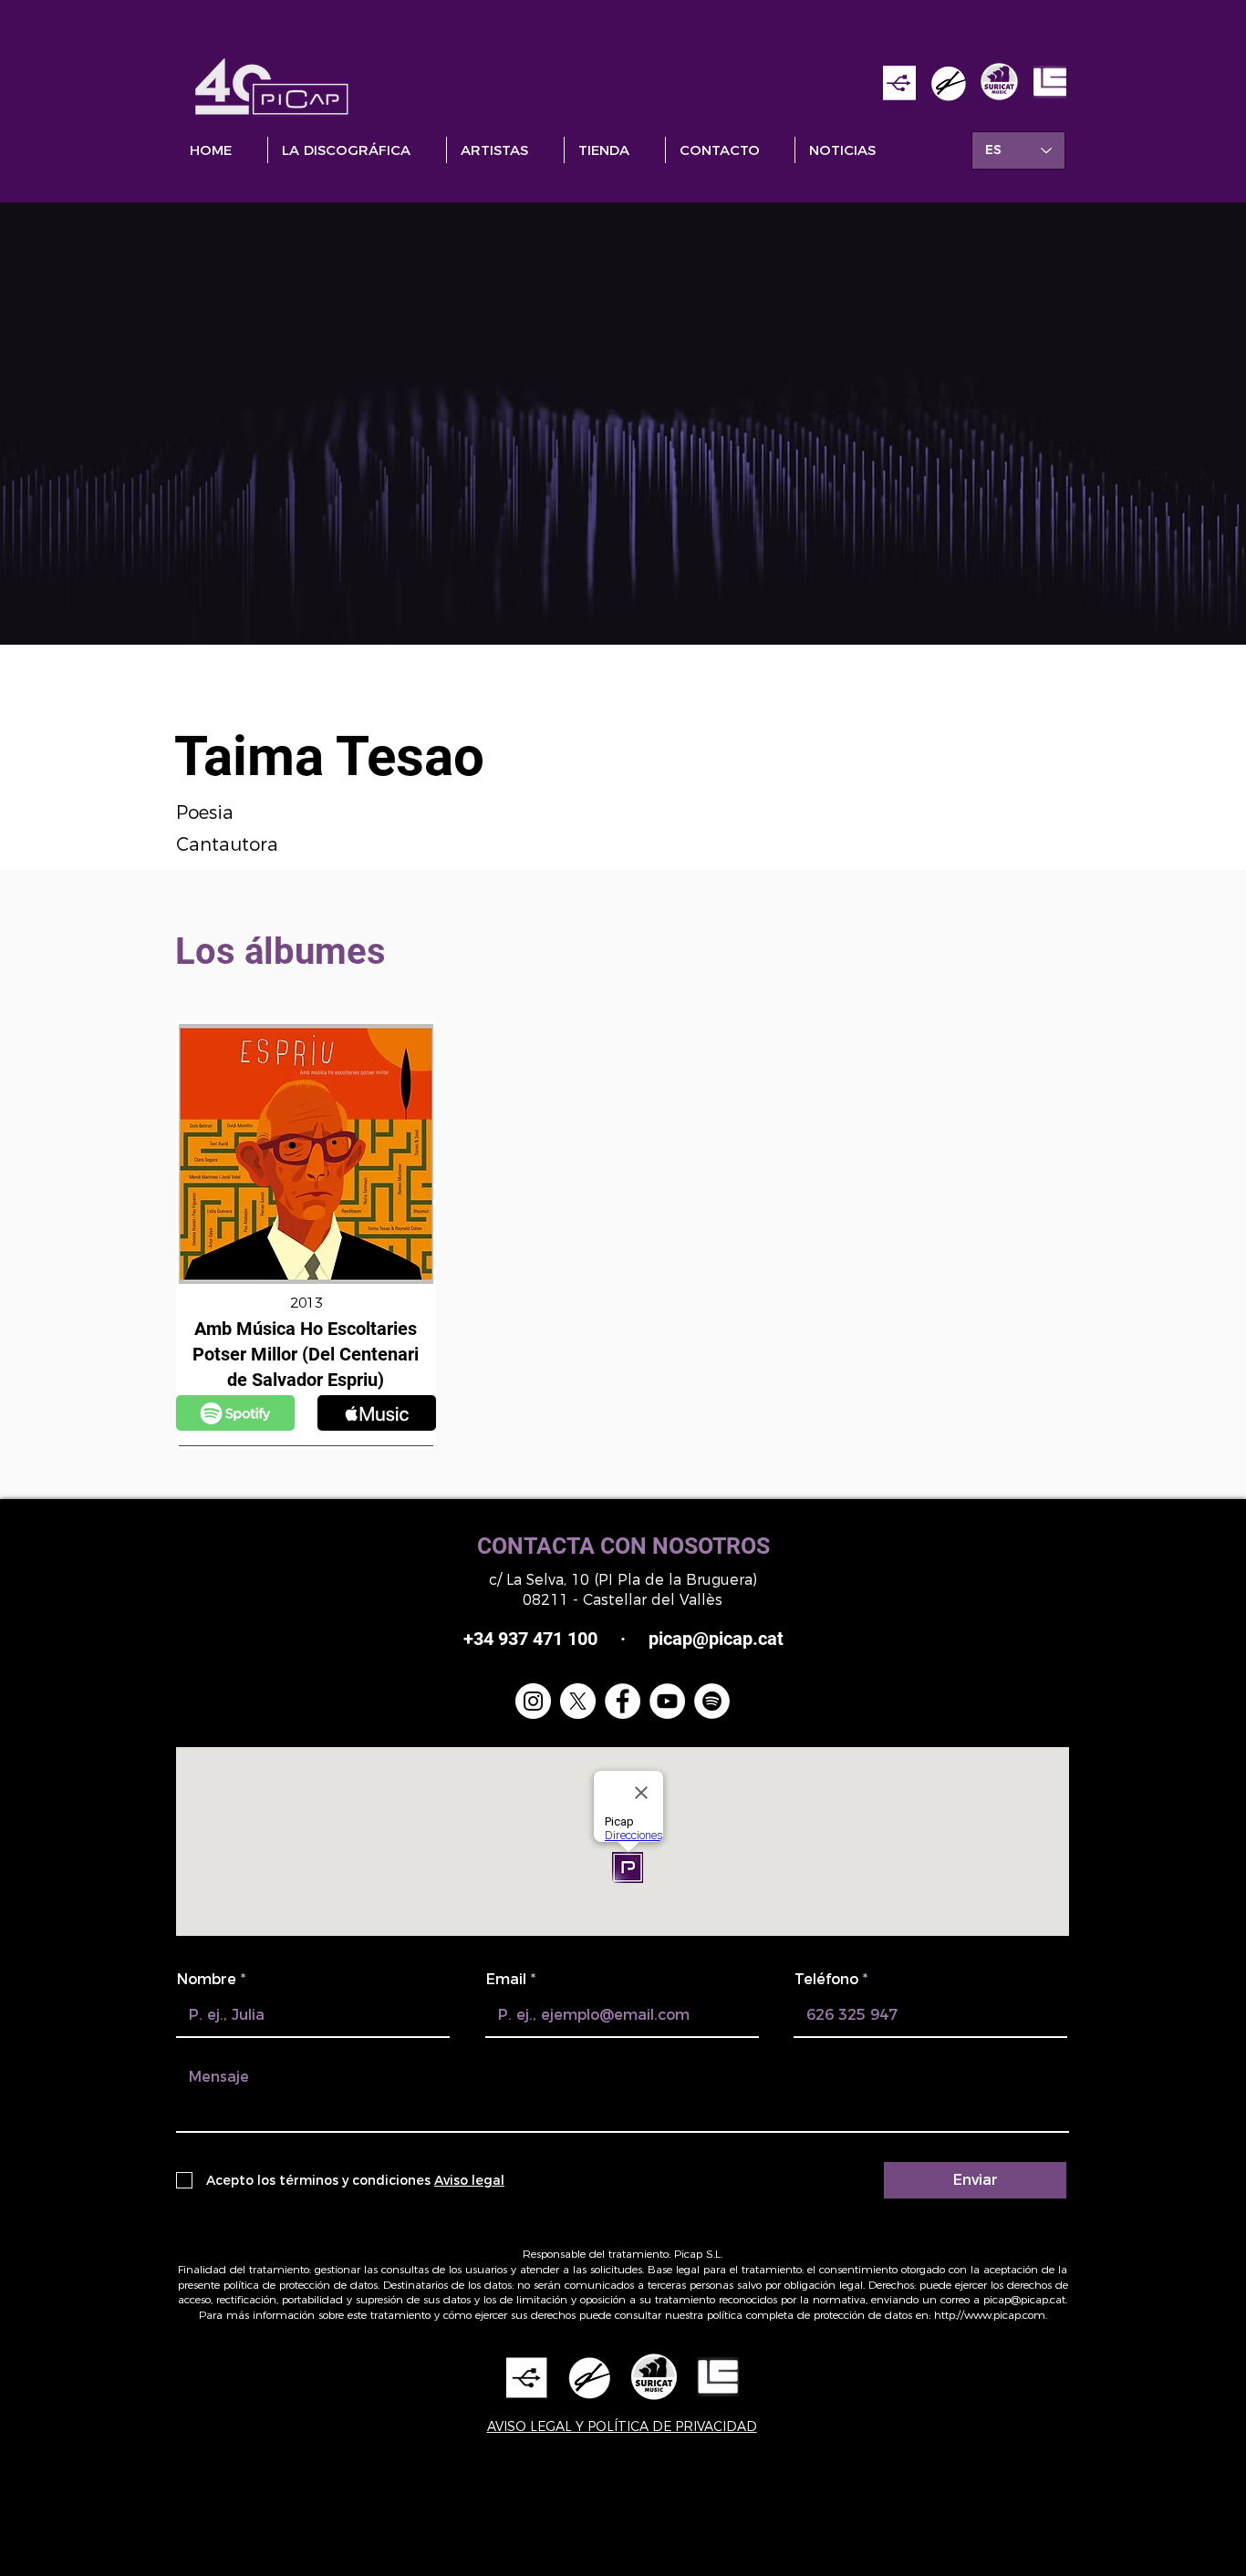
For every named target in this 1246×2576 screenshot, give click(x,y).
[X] (578, 1701)
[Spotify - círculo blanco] (712, 1701)
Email (506, 1980)
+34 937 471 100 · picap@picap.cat (623, 1639)
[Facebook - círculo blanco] (623, 1701)
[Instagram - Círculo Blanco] (533, 1701)
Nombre (207, 1980)
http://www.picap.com (990, 2315)
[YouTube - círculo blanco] (667, 1701)
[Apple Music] (235, 1413)
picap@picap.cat (1024, 2299)
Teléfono (826, 1980)
